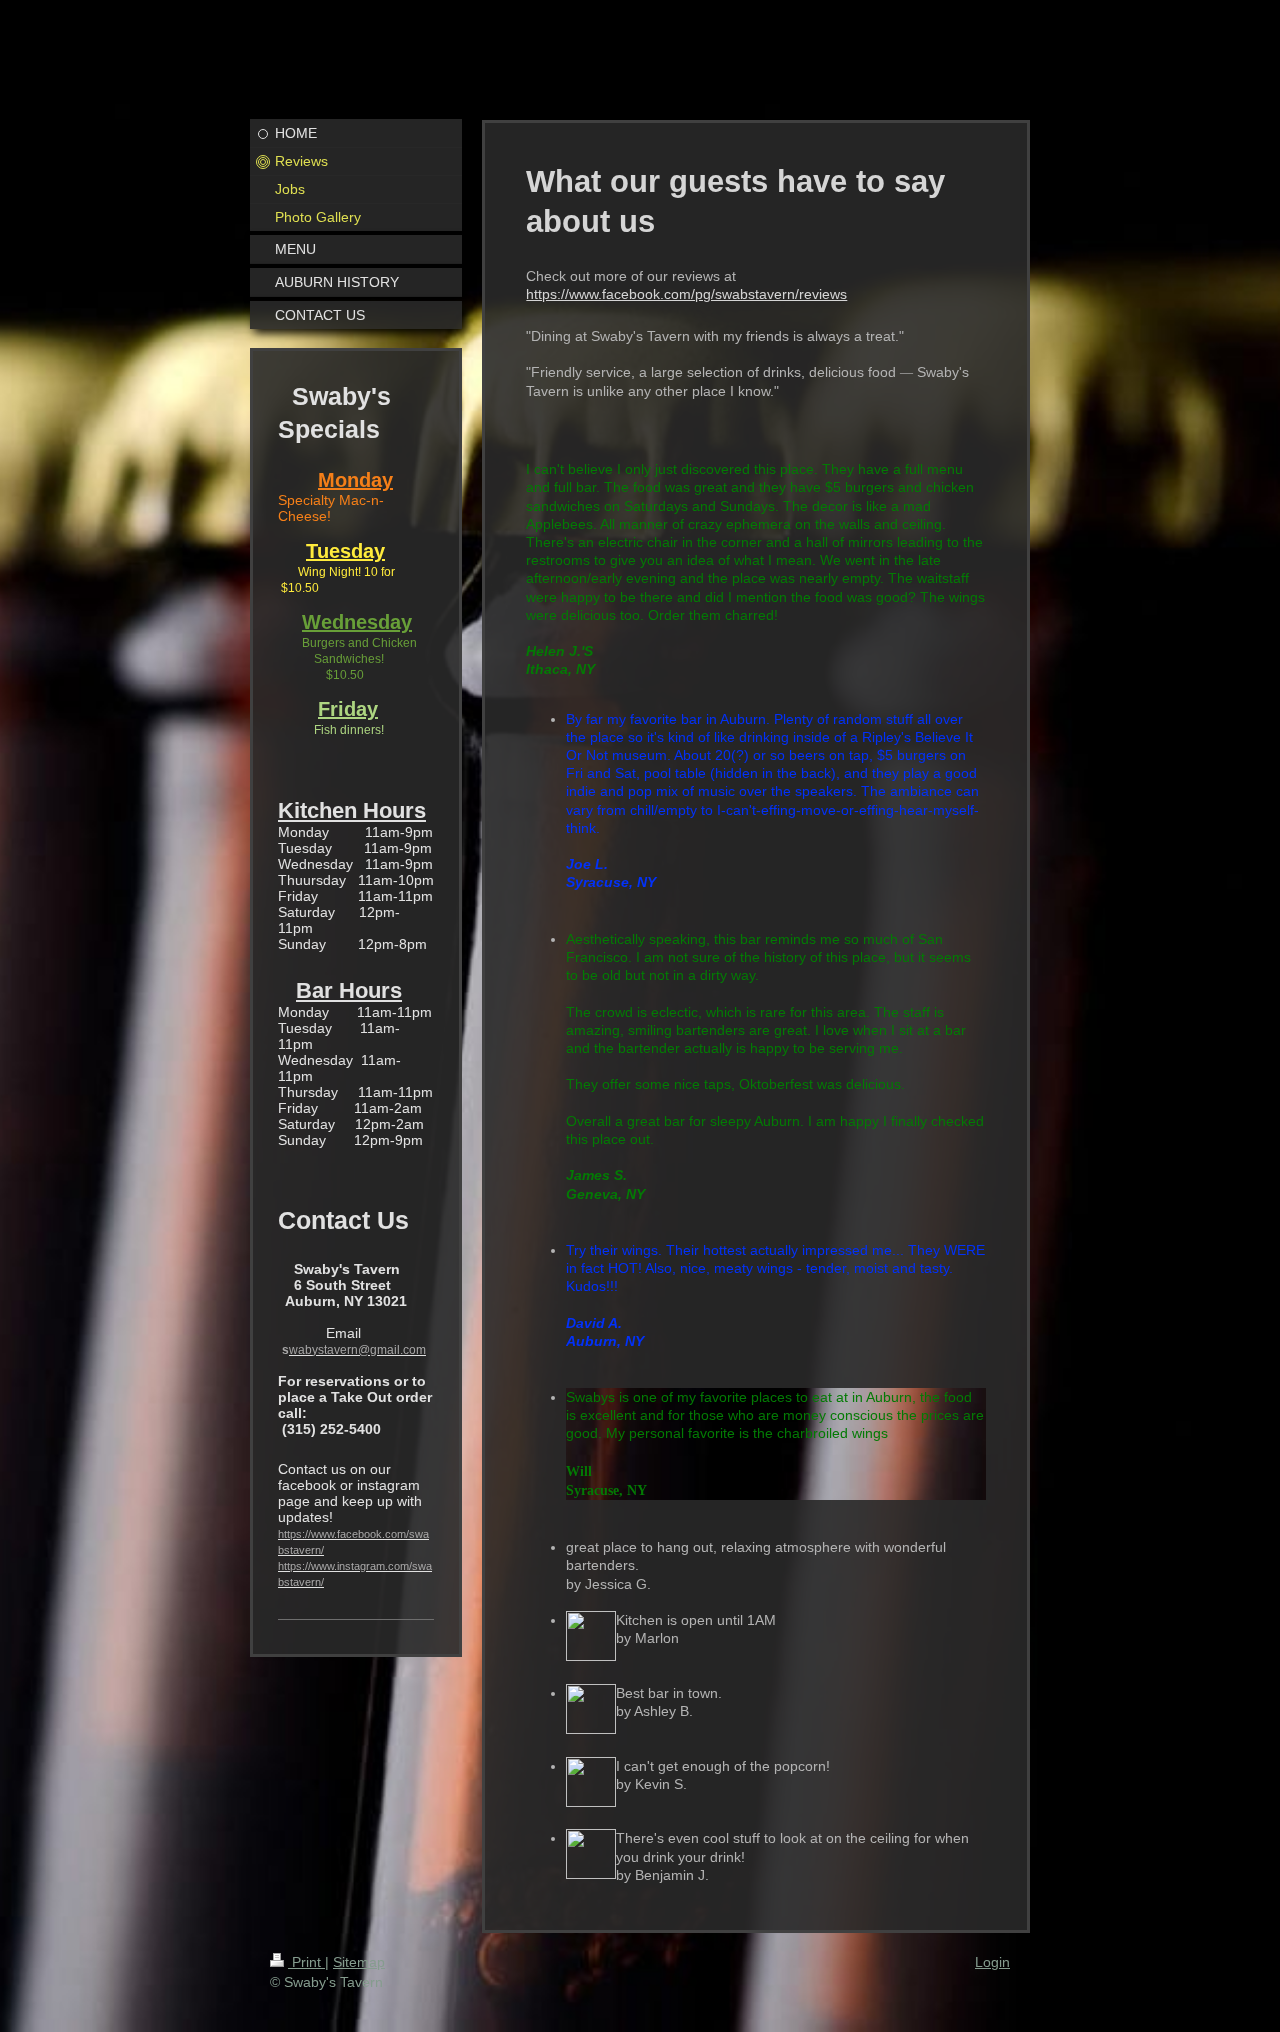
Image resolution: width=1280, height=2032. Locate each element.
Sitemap (359, 1962)
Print (306, 1962)
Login (992, 1962)
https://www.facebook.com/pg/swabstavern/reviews (686, 294)
